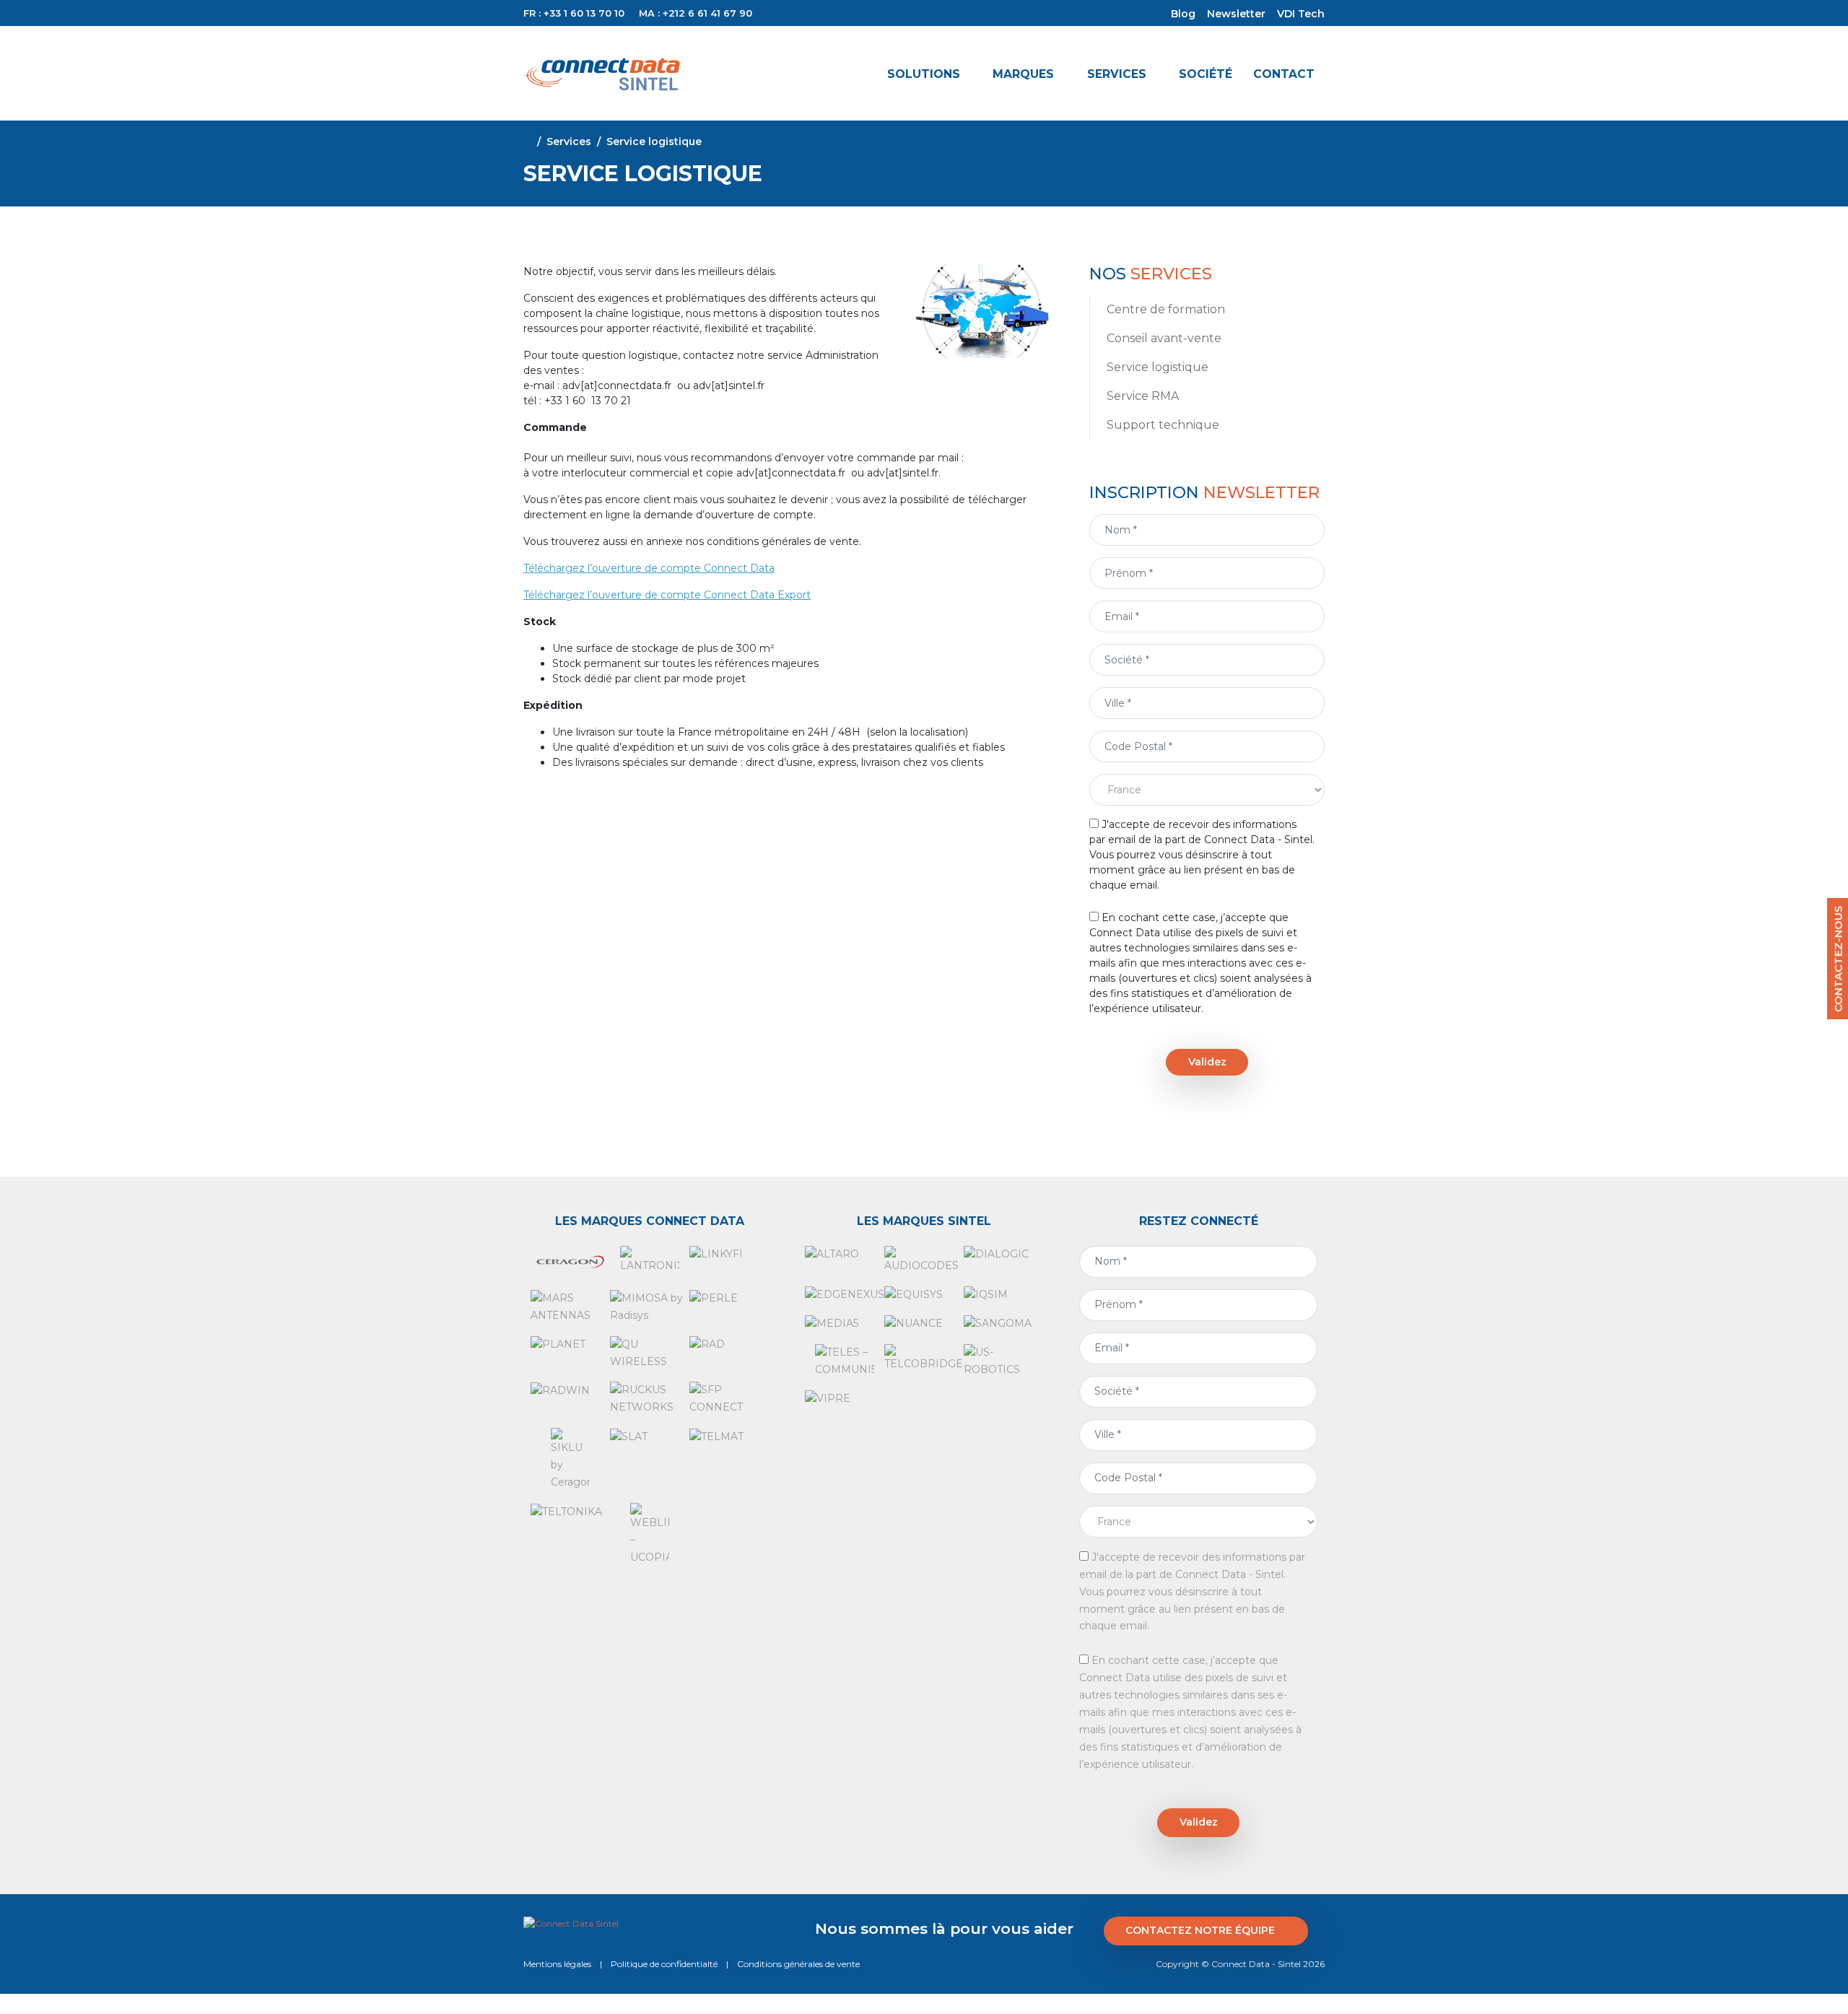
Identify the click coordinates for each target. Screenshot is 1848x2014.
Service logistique (1158, 367)
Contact (1284, 74)
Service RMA (1143, 396)
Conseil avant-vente (1164, 338)
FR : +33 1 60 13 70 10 (574, 13)
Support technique (1163, 425)
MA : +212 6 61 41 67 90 (696, 13)
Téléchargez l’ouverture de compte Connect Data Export (667, 595)
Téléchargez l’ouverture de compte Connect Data (649, 568)
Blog (1183, 14)
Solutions (924, 74)
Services (1117, 74)
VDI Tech (1301, 14)
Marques (1023, 74)
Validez (1207, 1062)
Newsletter (1236, 14)
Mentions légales (557, 1964)
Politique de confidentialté (664, 1964)
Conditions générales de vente (798, 1964)
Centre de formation (1166, 309)
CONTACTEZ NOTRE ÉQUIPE (1200, 1930)
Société (1206, 74)
